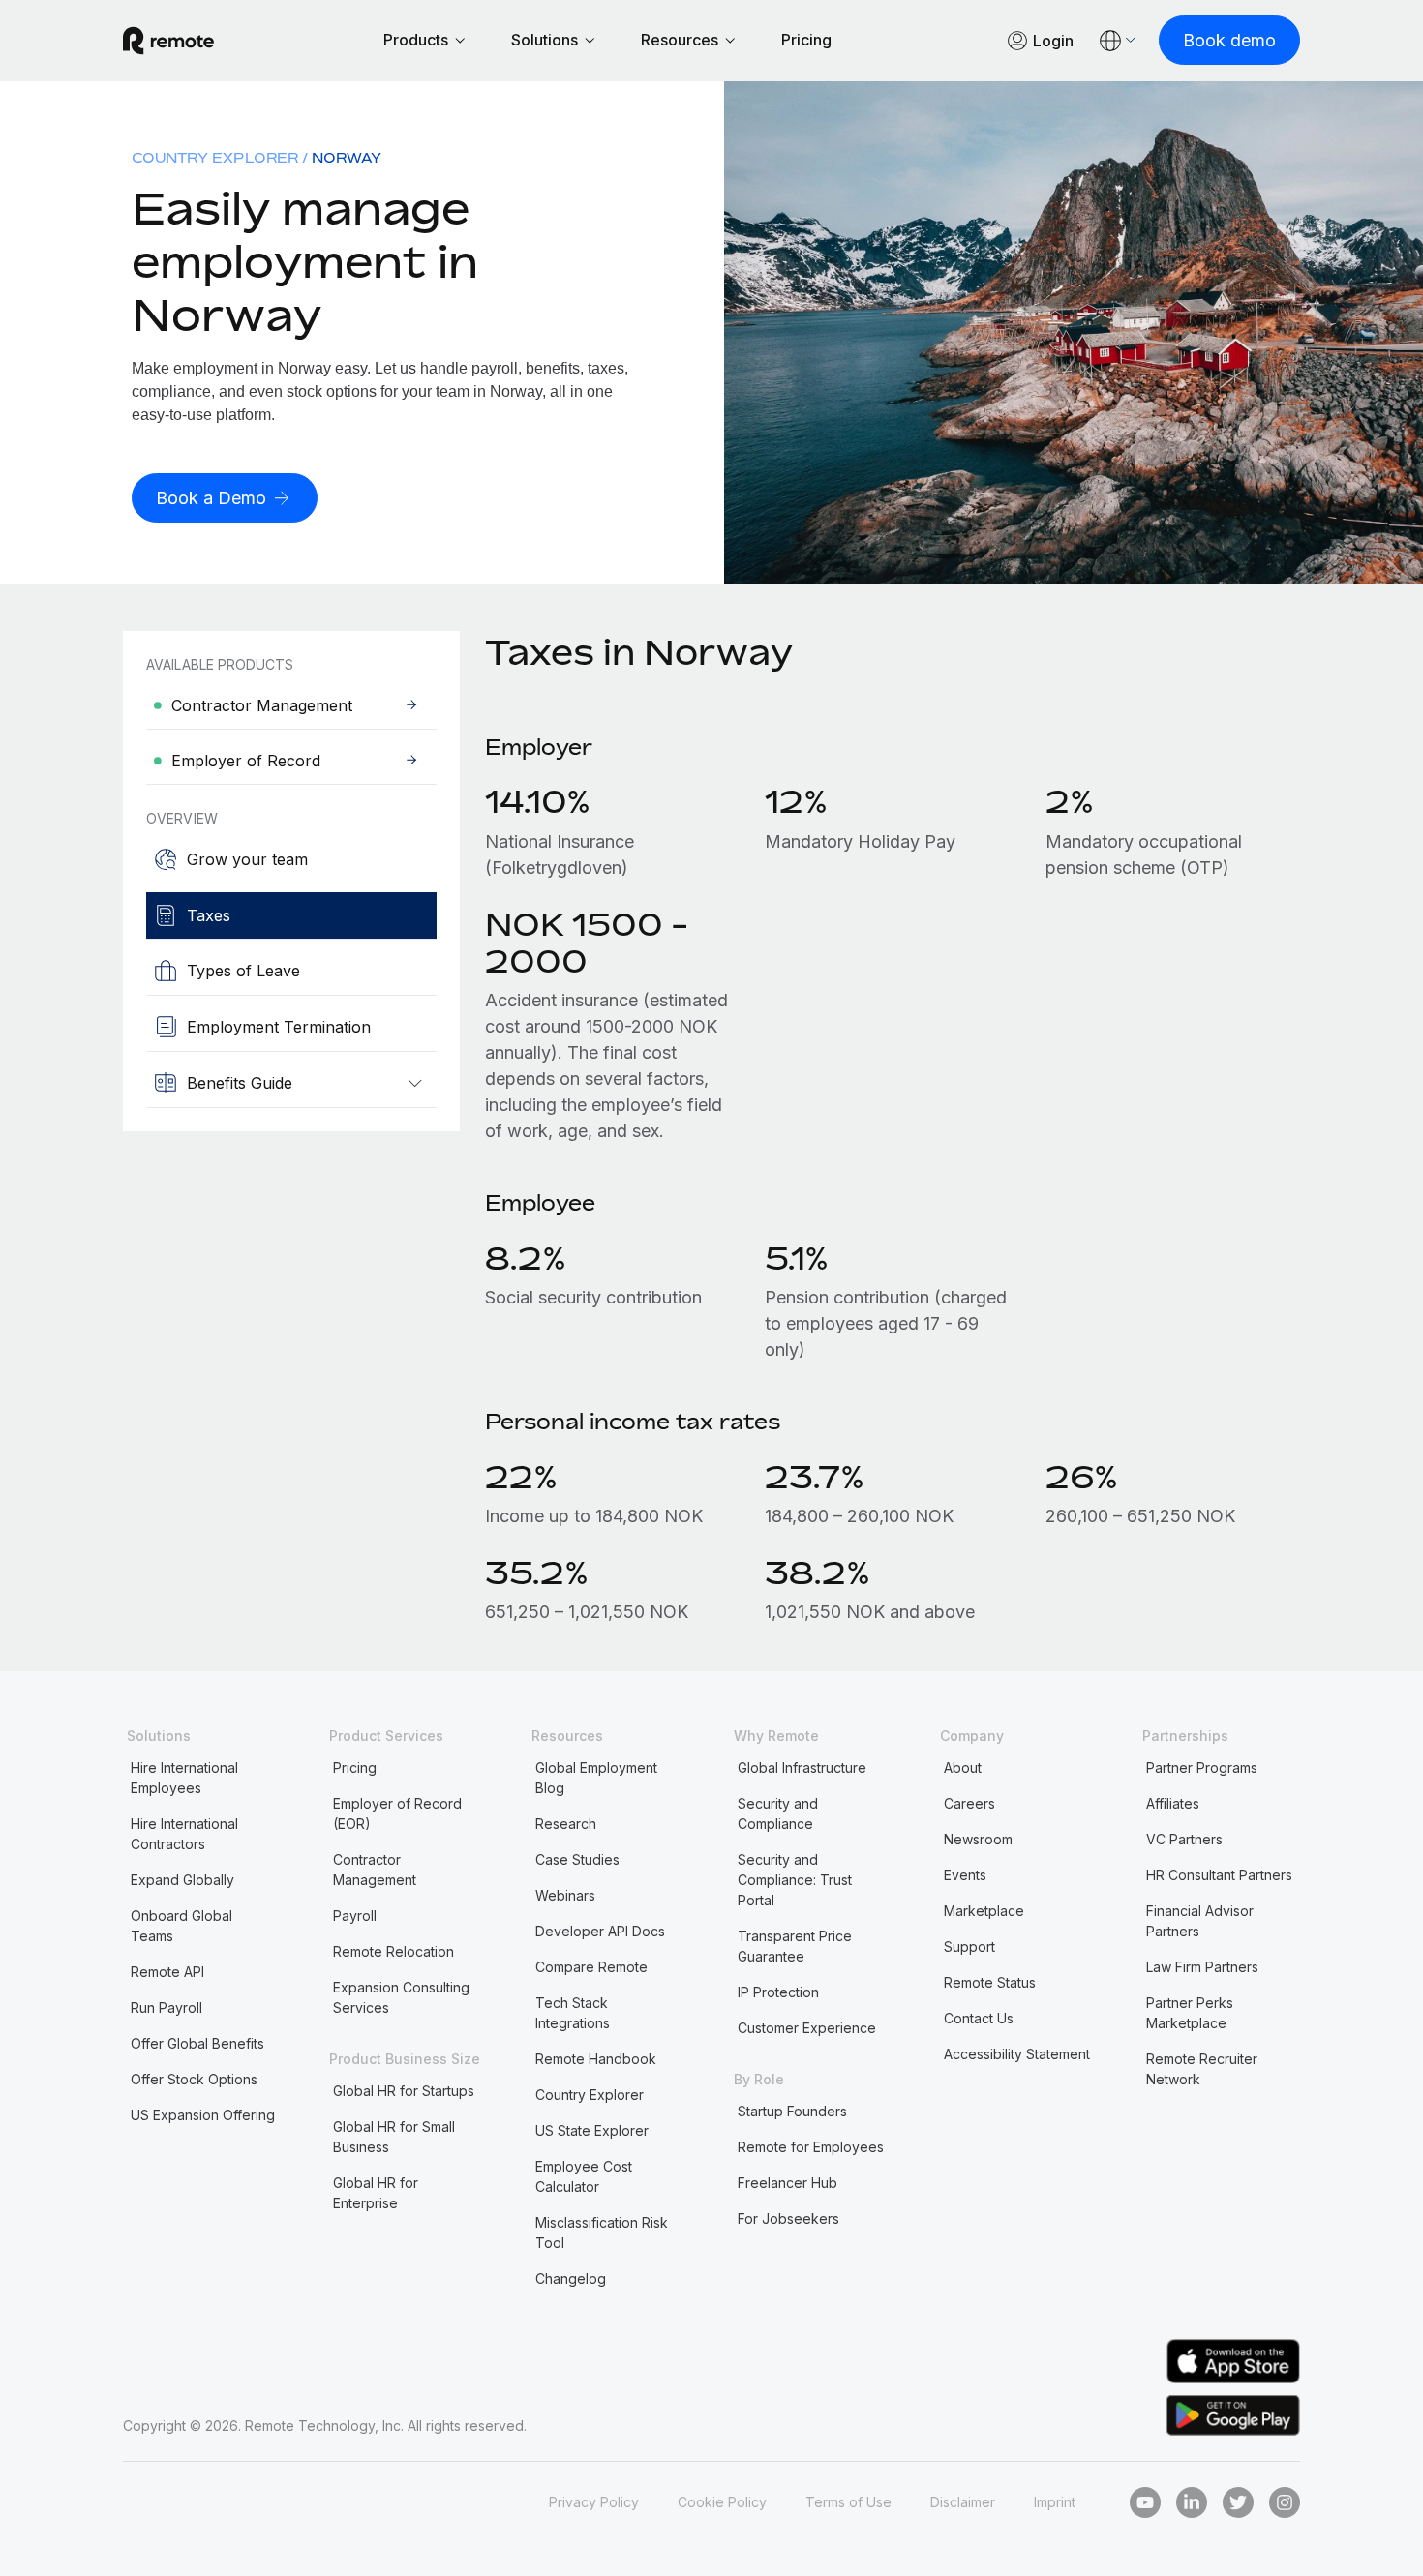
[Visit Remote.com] (168, 41)
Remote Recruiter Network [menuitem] (1202, 2069)
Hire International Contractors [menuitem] (184, 1834)
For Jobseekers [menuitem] (788, 2218)
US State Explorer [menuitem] (592, 2130)
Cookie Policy (722, 2502)
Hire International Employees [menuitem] (184, 1778)
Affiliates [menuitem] (1173, 1803)
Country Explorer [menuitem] (215, 157)
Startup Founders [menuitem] (792, 2111)
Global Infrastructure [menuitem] (802, 1767)
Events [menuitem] (965, 1875)
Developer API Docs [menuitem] (600, 1931)
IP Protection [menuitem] (778, 1992)
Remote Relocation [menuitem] (394, 1951)
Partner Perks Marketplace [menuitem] (1190, 2013)
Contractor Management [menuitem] (375, 1870)
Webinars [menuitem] (565, 1895)
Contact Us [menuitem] (979, 2018)
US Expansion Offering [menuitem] (203, 2115)
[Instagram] (1285, 2502)
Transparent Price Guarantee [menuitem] (795, 1946)
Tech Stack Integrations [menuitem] (573, 2013)
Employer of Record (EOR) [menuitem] (397, 1813)
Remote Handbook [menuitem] (596, 2059)
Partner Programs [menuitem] (1202, 1767)
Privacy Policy (594, 2502)
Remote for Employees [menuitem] (811, 2147)
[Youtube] (1145, 2502)
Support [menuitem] (969, 1947)
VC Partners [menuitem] (1184, 1839)
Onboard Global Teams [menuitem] (182, 1926)
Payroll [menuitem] (355, 1916)
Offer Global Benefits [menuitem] (197, 2043)
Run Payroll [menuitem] (167, 2007)
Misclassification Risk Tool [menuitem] (602, 2232)
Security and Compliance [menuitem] (778, 1813)
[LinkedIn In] (1192, 2502)
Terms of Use (848, 2502)
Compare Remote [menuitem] (591, 1967)
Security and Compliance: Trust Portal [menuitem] (795, 1880)
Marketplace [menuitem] (984, 1911)
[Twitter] (1238, 2502)
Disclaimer (963, 2502)
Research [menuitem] (566, 1824)
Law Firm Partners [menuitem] (1202, 1967)
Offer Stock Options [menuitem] (194, 2079)
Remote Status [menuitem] (990, 1982)
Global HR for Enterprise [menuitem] (376, 2193)
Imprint (1055, 2502)
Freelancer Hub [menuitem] (787, 2183)
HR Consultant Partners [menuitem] (1219, 1875)
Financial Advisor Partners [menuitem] (1200, 1921)
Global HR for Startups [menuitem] (404, 2091)
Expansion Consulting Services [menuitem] (401, 1997)
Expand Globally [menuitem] (182, 1880)
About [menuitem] (963, 1767)
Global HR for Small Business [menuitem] (394, 2137)
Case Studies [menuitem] (577, 1859)
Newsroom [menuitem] (978, 1839)
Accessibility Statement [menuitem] (1017, 2054)
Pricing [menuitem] (355, 1767)
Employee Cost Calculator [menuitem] (584, 2176)
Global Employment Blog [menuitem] (596, 1778)
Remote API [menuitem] (167, 1972)
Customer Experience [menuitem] (807, 2028)
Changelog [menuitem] (571, 2278)
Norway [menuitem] (347, 157)
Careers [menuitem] (969, 1803)
